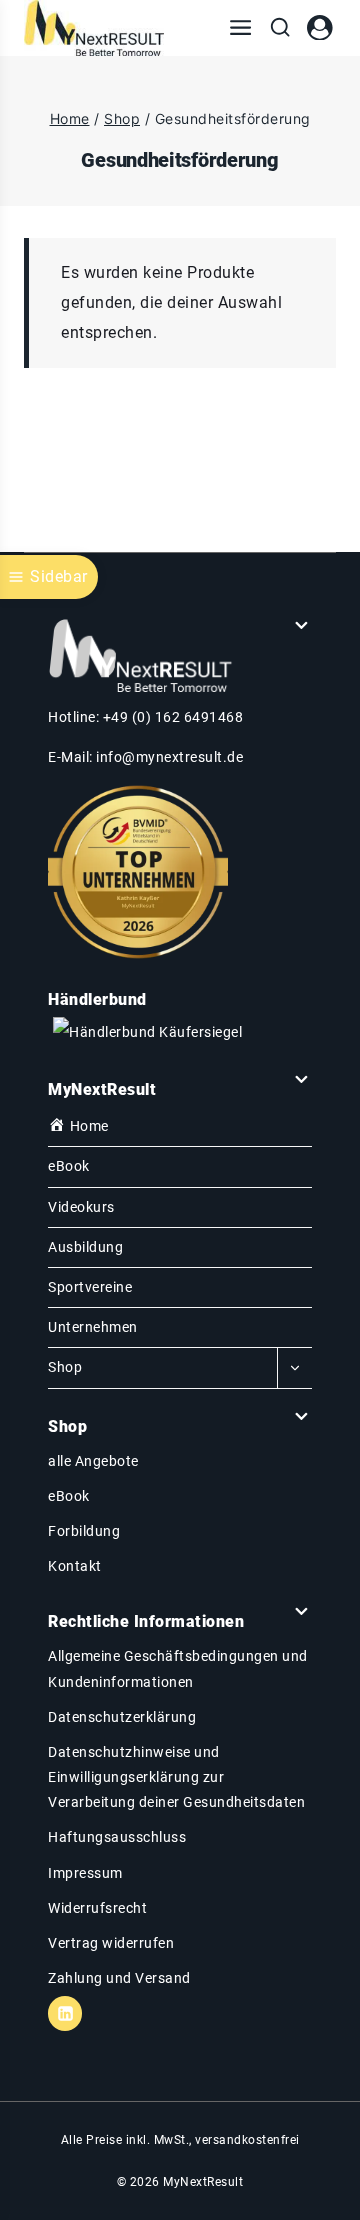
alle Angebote (93, 1461)
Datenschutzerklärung (122, 1717)
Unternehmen (93, 1327)
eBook (69, 1166)
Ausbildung (85, 1247)
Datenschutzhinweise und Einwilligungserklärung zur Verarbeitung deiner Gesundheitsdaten (176, 1777)
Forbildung (84, 1531)
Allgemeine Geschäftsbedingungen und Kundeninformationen (178, 1668)
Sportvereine (90, 1287)
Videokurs (81, 1207)
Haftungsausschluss (117, 1837)
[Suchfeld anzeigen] (280, 28)
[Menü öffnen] (240, 28)
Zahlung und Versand (119, 1978)
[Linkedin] (65, 2013)
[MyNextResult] (94, 28)
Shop (65, 1367)
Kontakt (75, 1566)
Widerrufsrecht (97, 1908)
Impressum (85, 1873)
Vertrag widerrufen (111, 1943)
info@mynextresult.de (169, 757)
